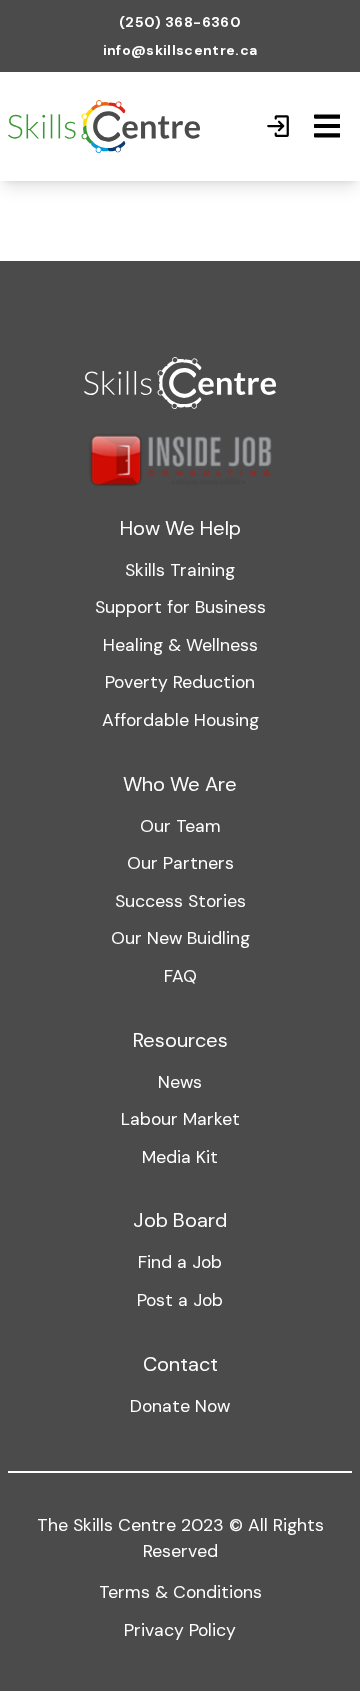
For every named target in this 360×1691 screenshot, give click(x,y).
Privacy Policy (180, 1630)
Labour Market (180, 1119)
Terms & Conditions (180, 1592)
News (180, 1082)
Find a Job (180, 1262)
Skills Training (180, 570)
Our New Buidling (180, 938)
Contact (180, 1364)
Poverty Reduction (180, 682)
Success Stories (180, 901)
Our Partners (180, 863)
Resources (180, 1040)
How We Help (180, 528)
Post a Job (180, 1300)
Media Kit (180, 1157)
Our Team (180, 826)
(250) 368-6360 (180, 22)
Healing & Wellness (180, 645)
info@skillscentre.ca (180, 50)
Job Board (180, 1220)
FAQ (180, 976)
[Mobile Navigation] (327, 126)
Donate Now (180, 1406)
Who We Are (180, 784)
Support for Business (180, 607)
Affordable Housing (180, 720)
